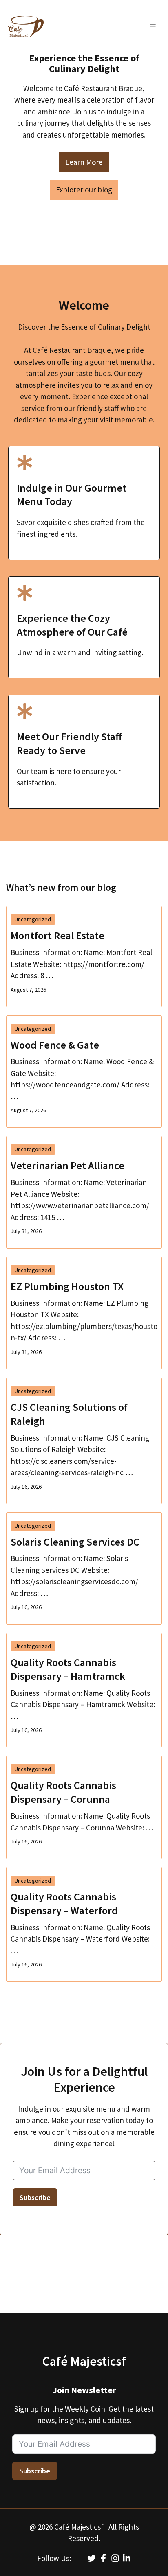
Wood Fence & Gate (55, 1045)
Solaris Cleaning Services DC (75, 1542)
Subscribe (35, 2197)
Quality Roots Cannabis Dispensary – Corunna (63, 1792)
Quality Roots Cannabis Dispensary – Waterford (64, 1904)
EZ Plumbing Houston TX (67, 1286)
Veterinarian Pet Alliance (67, 1165)
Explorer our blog (84, 190)
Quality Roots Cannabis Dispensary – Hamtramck (68, 1669)
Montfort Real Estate (57, 935)
